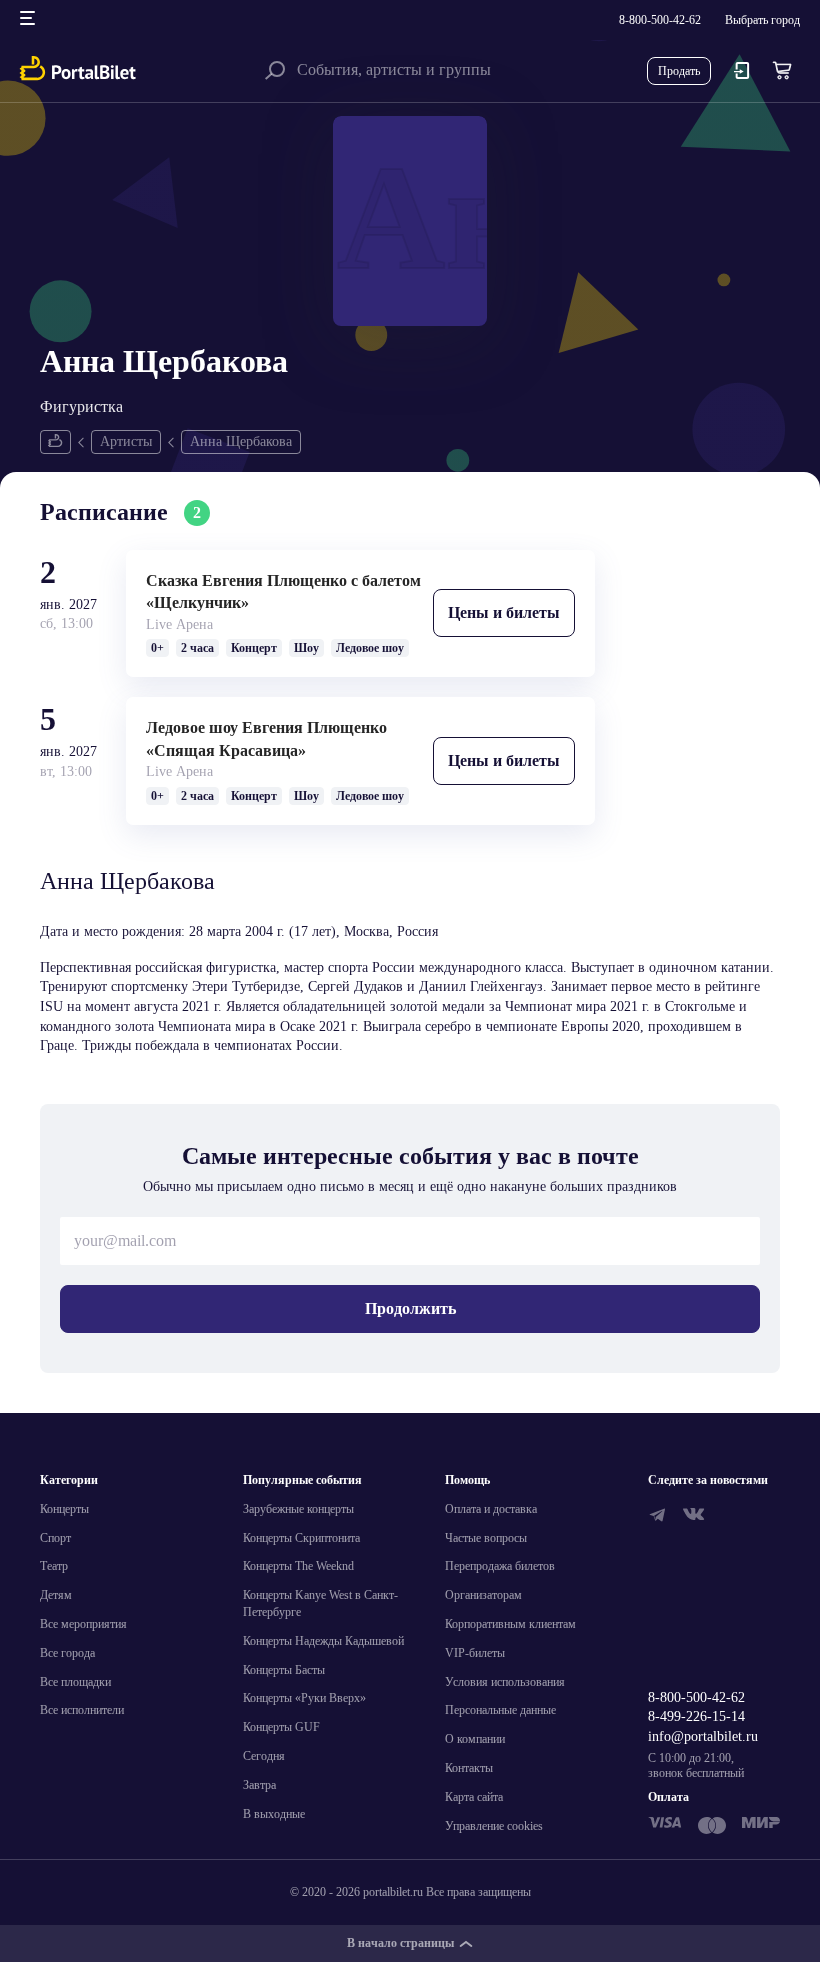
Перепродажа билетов (500, 1566)
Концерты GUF (281, 1727)
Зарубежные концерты (298, 1509)
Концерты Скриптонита (301, 1538)
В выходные (274, 1814)
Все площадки (75, 1682)
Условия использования (505, 1682)
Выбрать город (762, 20)
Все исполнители (82, 1710)
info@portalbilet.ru (703, 1736)
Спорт (55, 1538)
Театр (54, 1566)
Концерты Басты (284, 1670)
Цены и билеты (504, 612)
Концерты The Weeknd (298, 1566)
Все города (67, 1653)
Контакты (469, 1768)
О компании (475, 1739)
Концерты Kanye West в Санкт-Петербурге (320, 1603)
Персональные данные (500, 1710)
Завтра (259, 1785)
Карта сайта (474, 1797)
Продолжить (410, 1308)
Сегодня (264, 1756)
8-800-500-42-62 (660, 20)
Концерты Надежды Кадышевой (323, 1641)
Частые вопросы (486, 1538)
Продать (679, 71)
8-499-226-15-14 (696, 1716)
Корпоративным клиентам (510, 1624)
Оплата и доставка (491, 1509)
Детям (56, 1595)
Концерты (64, 1509)
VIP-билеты (475, 1653)
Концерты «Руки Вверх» (304, 1698)
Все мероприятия (83, 1624)
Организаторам (483, 1595)
